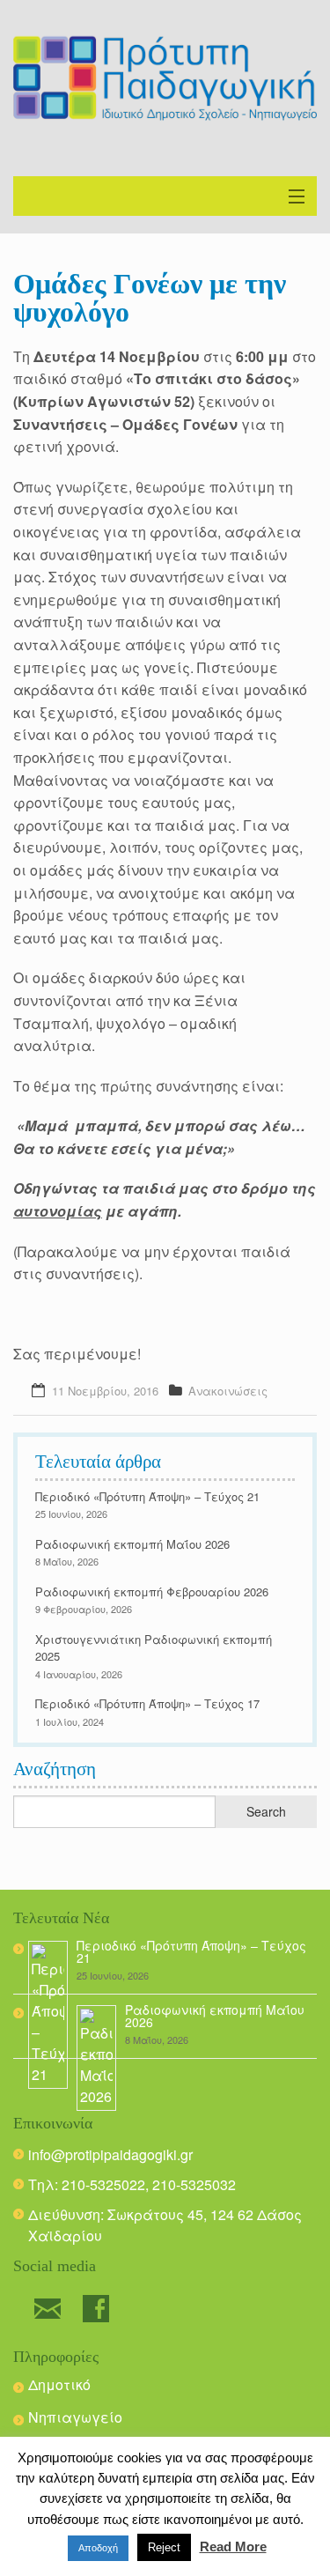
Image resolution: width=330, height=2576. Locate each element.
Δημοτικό (59, 2384)
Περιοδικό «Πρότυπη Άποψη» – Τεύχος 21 (147, 1496)
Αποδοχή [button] (98, 2548)
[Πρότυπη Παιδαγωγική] (165, 78)
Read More (233, 2546)
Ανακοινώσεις (228, 1391)
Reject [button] (164, 2547)
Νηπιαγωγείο (75, 2417)
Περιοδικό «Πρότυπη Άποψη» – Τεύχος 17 (147, 1703)
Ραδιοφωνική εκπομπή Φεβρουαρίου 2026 (152, 1591)
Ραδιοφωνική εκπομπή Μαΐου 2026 (132, 1544)
